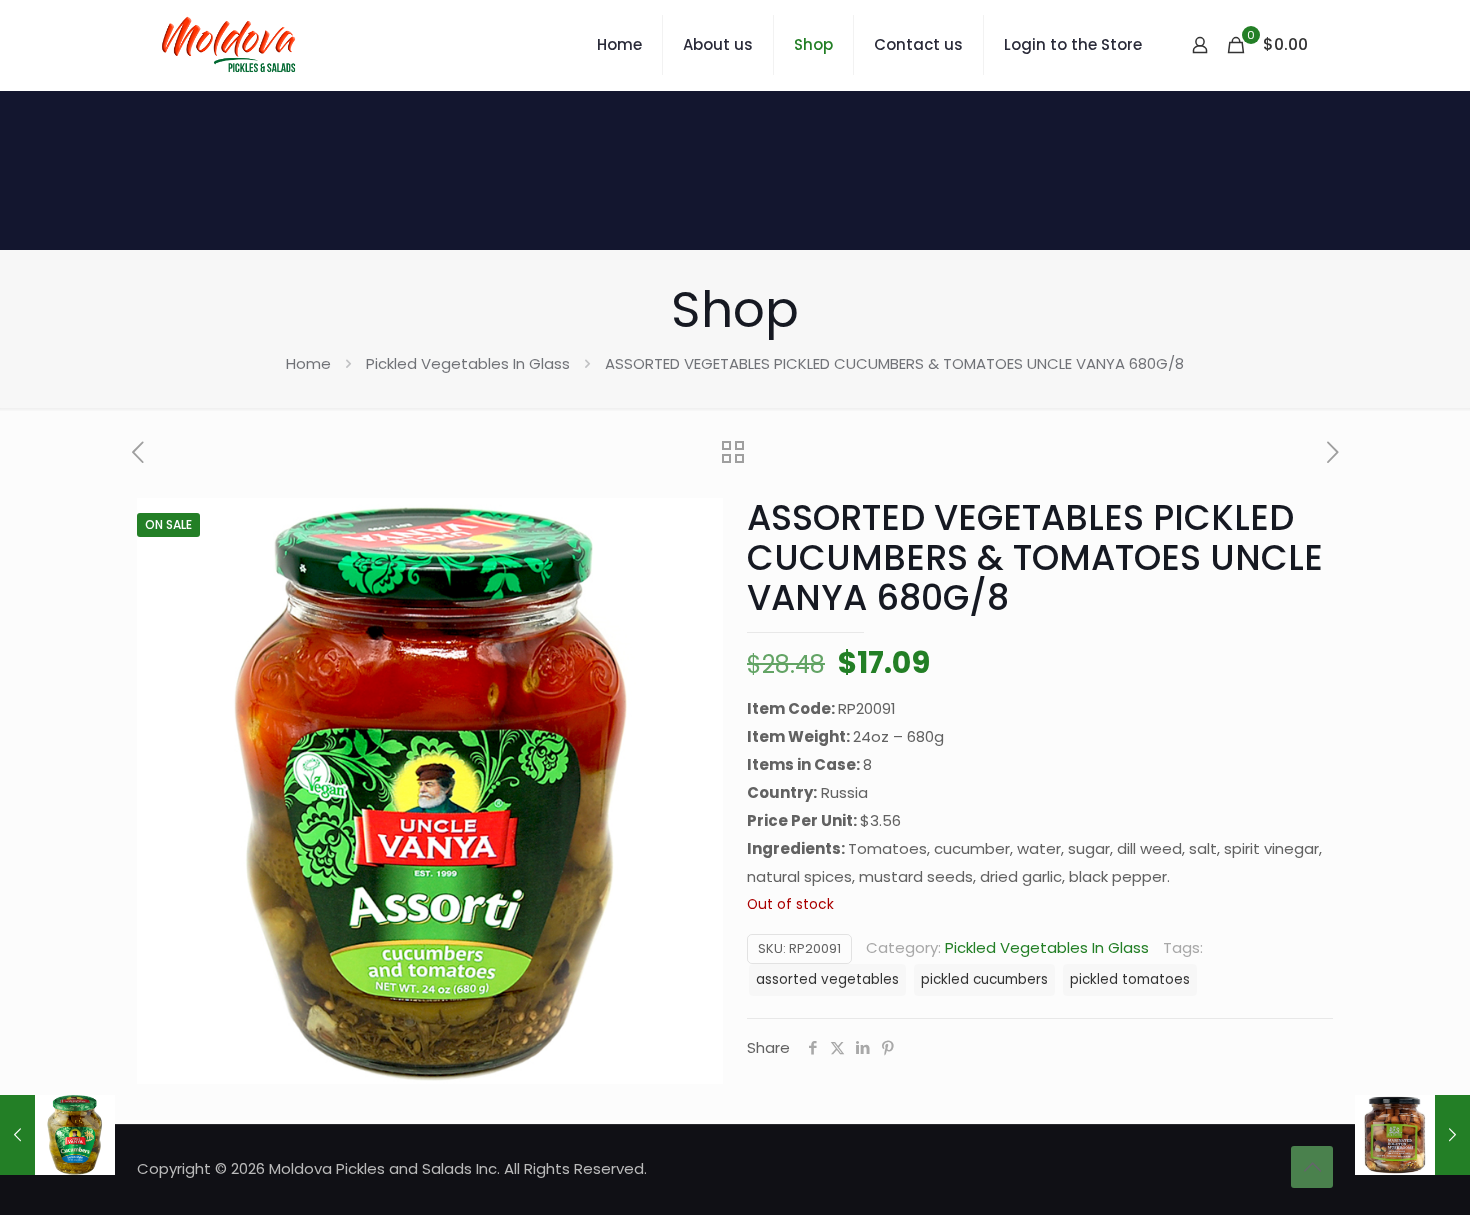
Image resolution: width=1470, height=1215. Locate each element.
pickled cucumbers (984, 979)
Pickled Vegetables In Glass (468, 363)
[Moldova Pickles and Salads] (231, 45)
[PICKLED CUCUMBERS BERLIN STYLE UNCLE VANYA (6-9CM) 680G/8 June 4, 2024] (57, 1135)
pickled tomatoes (1130, 979)
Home (308, 363)
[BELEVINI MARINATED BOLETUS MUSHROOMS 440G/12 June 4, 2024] (1412, 1135)
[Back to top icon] (1312, 1167)
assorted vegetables (827, 979)
